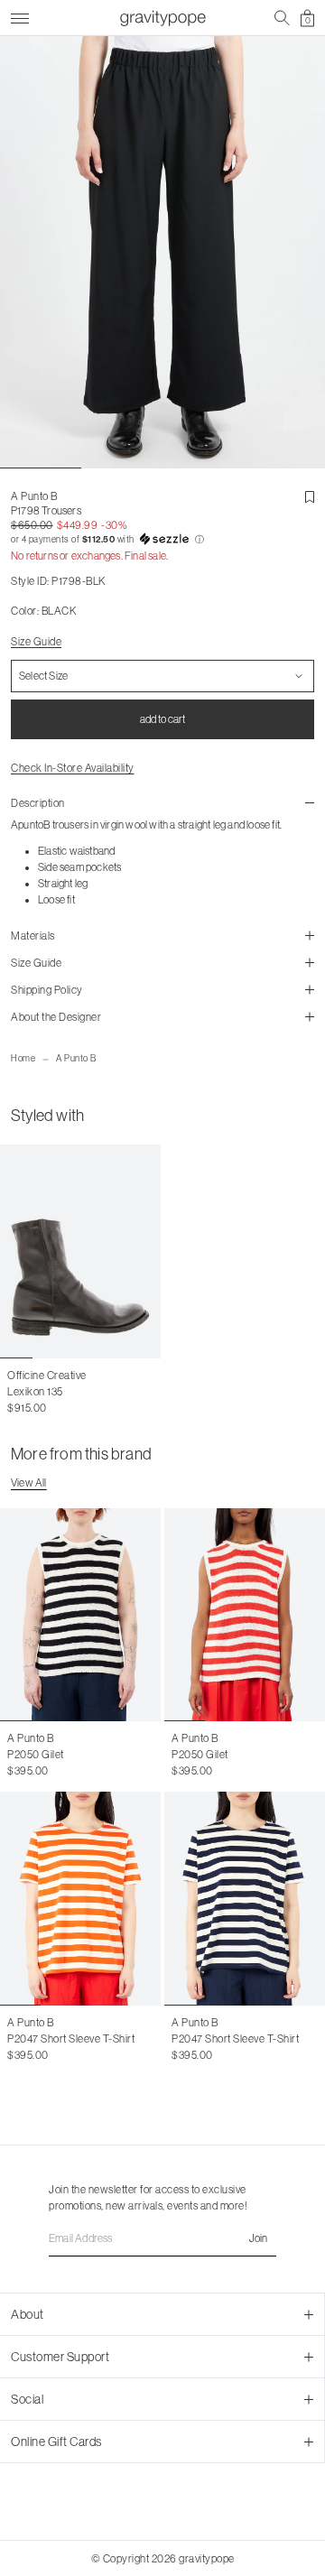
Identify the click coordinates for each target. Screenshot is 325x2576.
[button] (162, 540)
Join (258, 2238)
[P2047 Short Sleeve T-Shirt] (80, 1899)
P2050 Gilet (36, 1755)
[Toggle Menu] (20, 16)
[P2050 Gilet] (80, 1615)
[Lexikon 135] (80, 1251)
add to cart (162, 719)
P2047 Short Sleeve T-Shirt (71, 2039)
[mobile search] (282, 18)
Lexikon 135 (35, 1392)
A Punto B (76, 1058)
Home (23, 1058)
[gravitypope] (162, 18)
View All (29, 1483)
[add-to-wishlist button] (310, 497)
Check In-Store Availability (73, 768)
